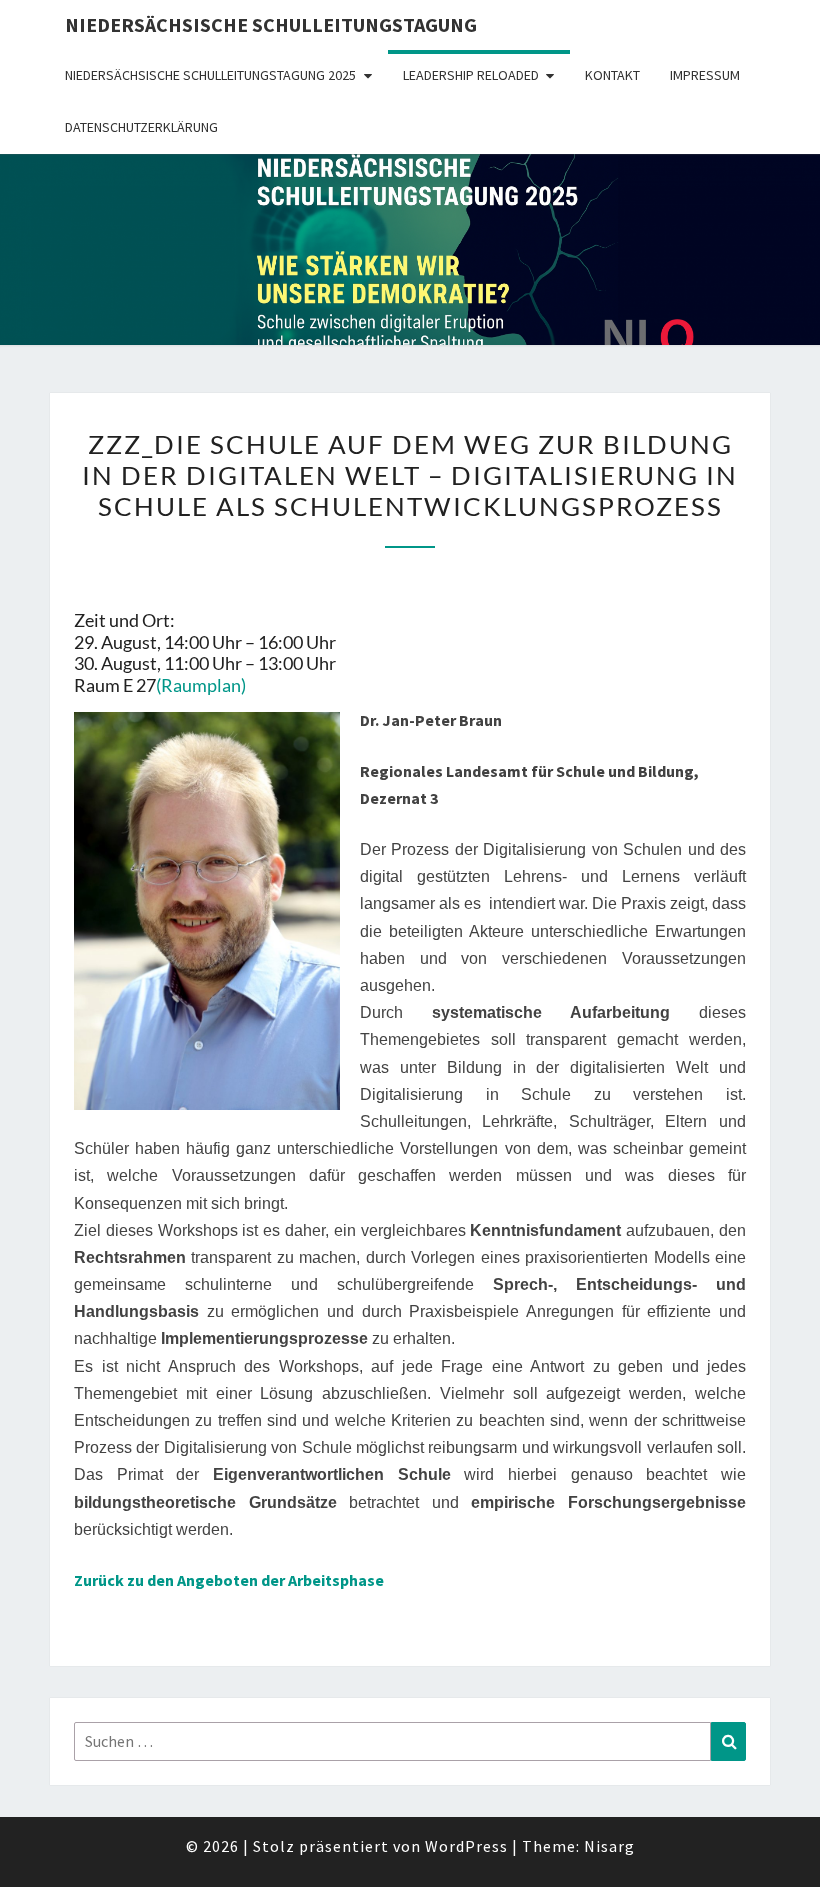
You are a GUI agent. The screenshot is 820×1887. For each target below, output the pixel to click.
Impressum (705, 75)
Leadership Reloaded (471, 75)
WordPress (466, 1846)
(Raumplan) (201, 685)
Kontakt (612, 75)
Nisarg (609, 1846)
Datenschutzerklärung (141, 127)
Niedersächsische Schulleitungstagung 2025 (210, 75)
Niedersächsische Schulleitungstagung (271, 24)
